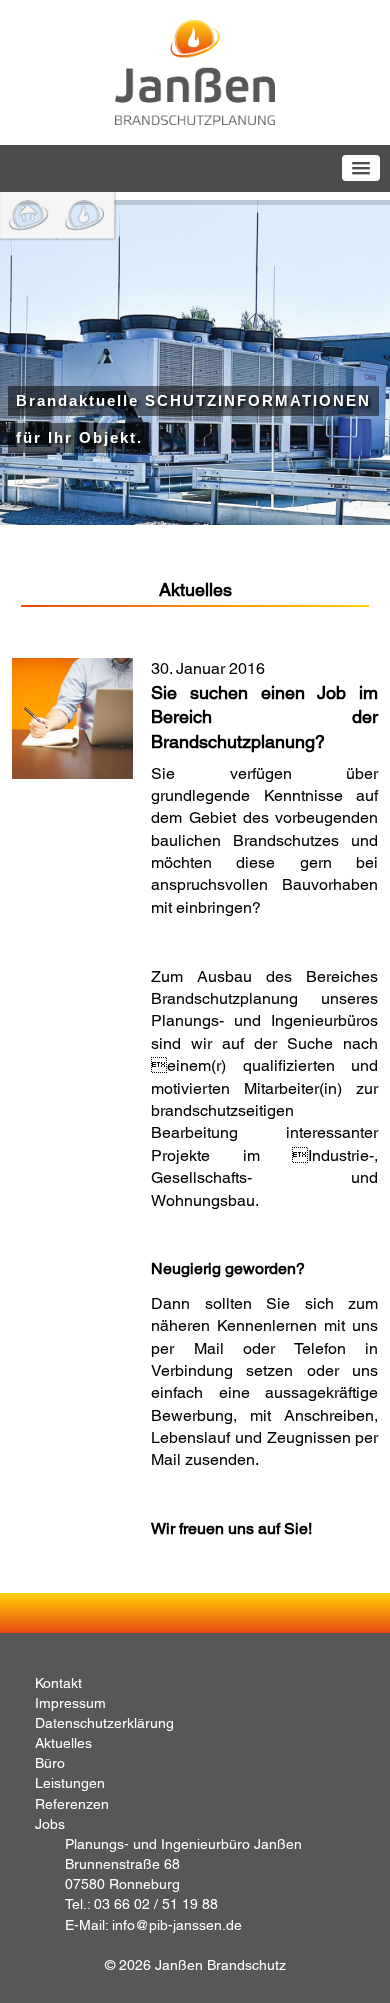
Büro (50, 1763)
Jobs (50, 1824)
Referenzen (72, 1804)
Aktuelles (63, 1743)
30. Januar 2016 (264, 705)
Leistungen (70, 1783)
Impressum (70, 1703)
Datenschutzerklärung (104, 1723)
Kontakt (58, 1683)
